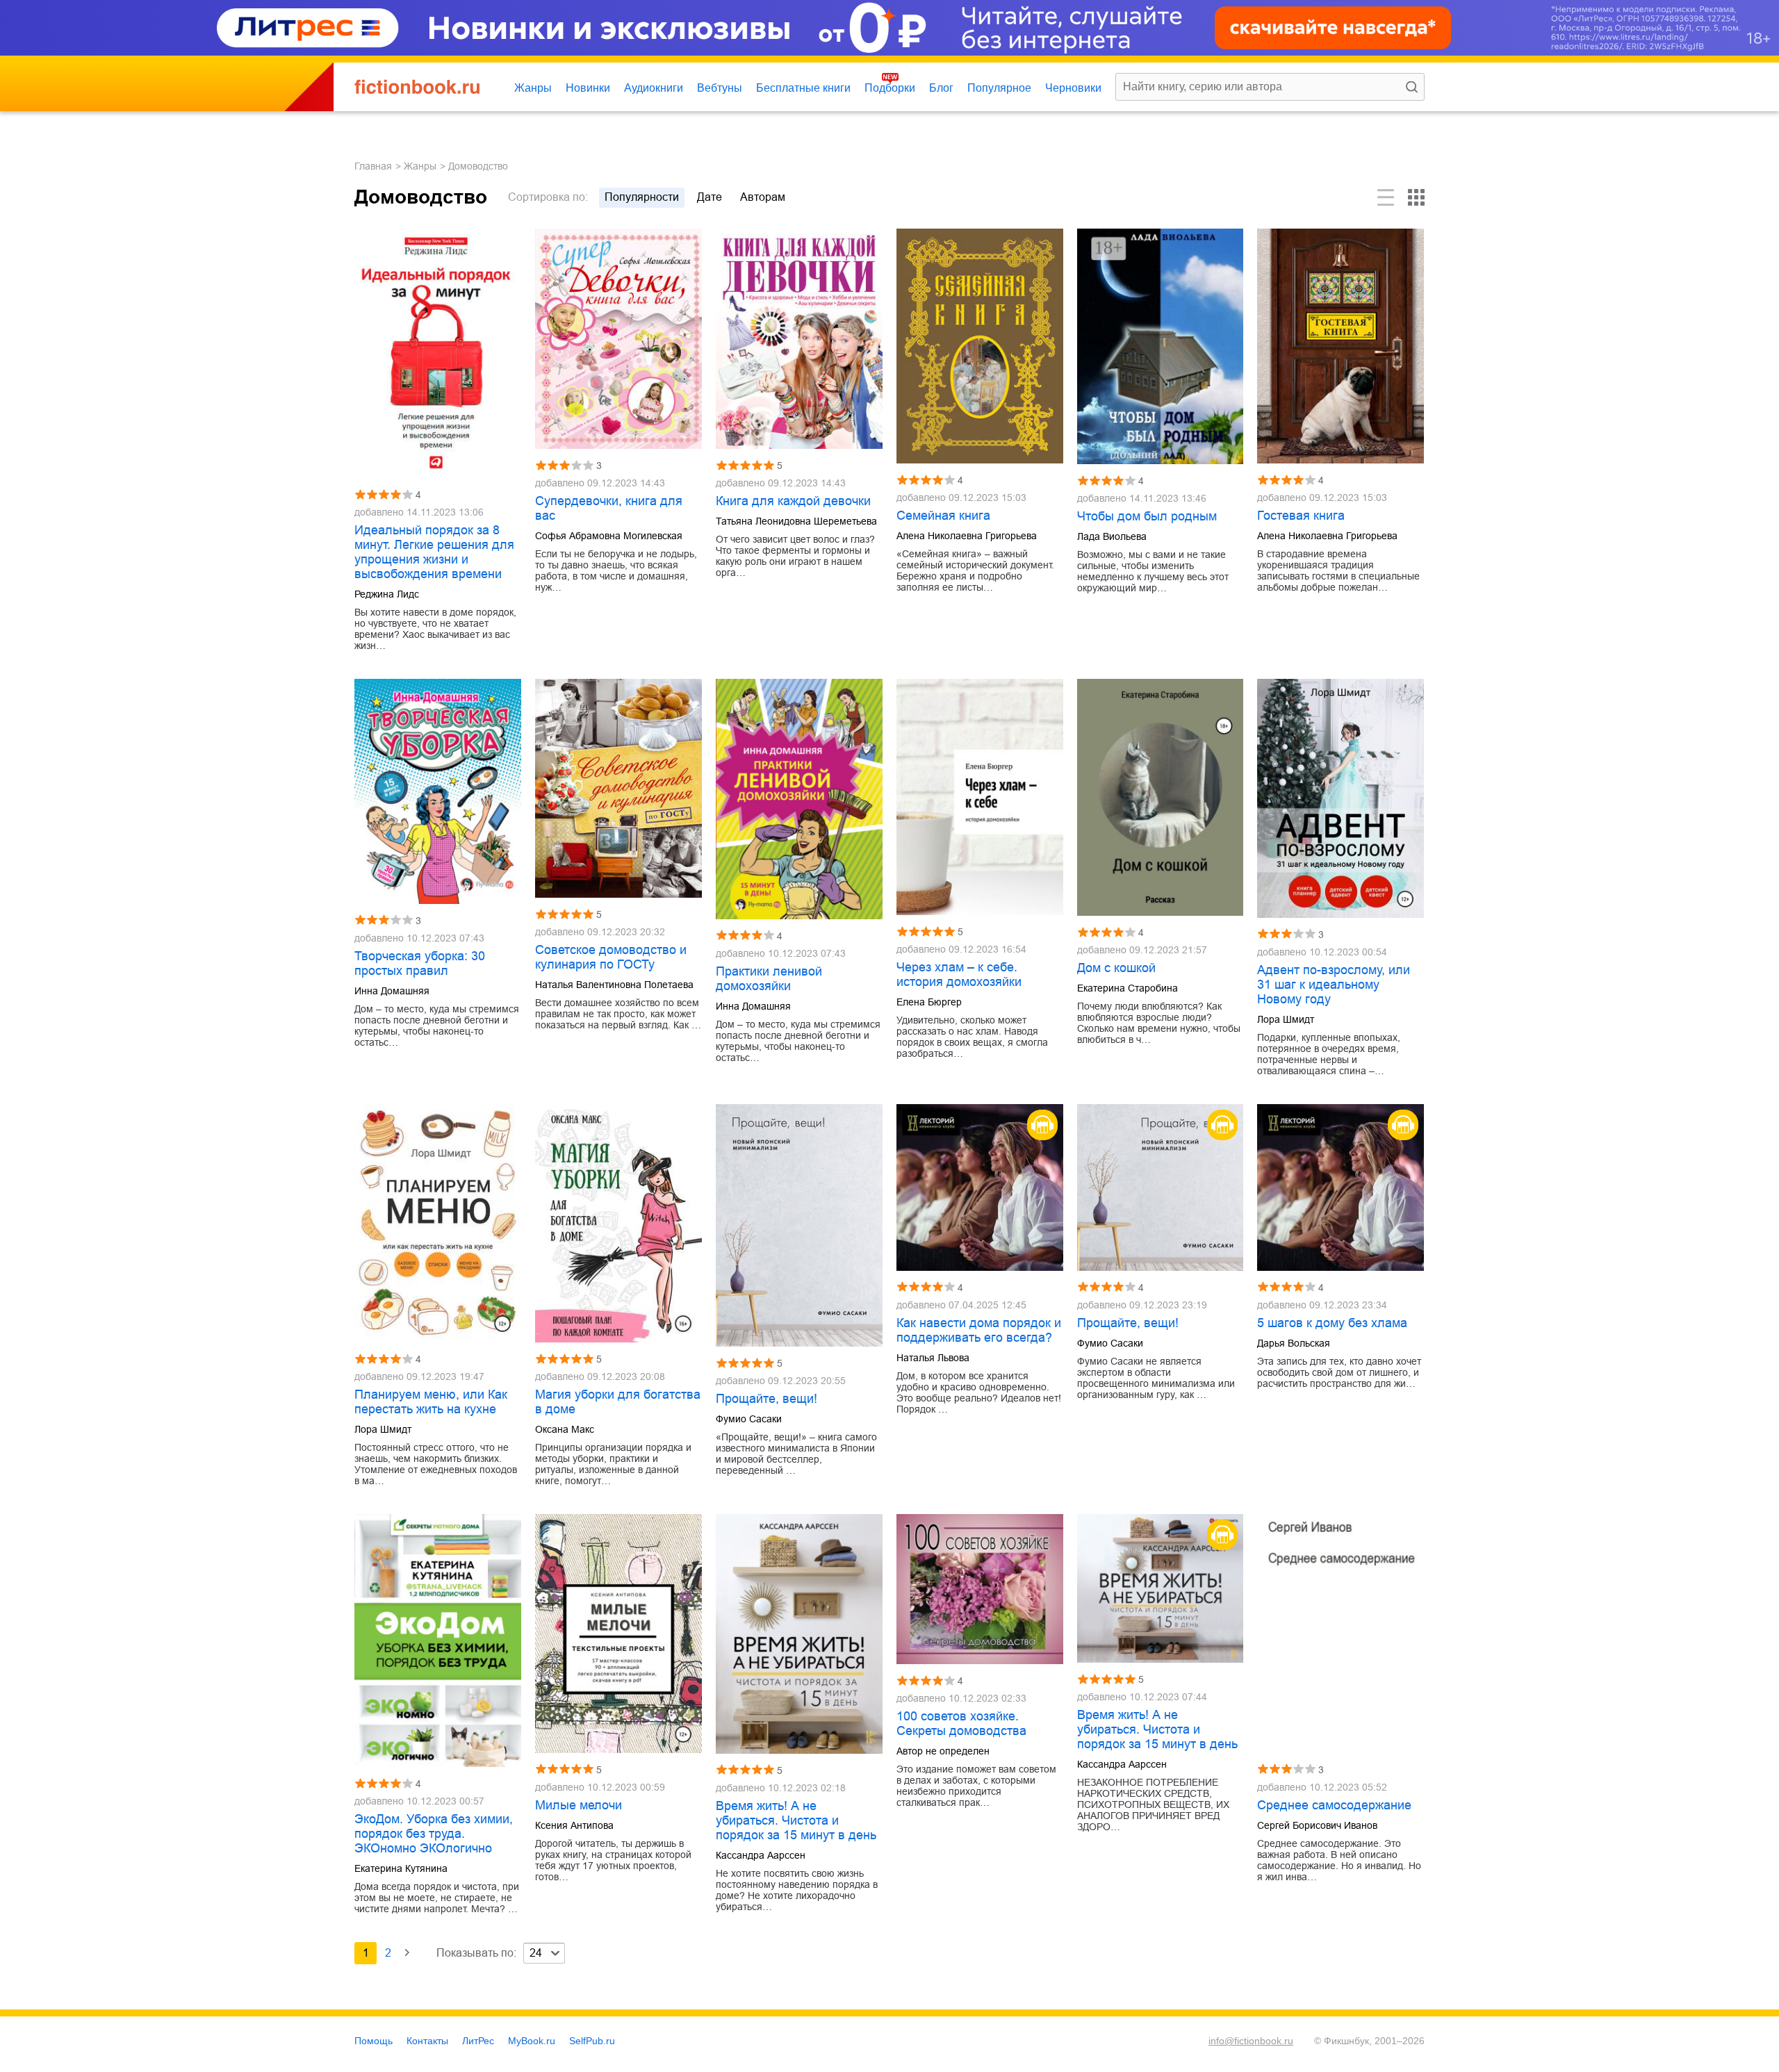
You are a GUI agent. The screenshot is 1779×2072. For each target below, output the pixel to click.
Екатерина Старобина (1128, 988)
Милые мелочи (579, 1805)
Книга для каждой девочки (793, 501)
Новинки (588, 88)
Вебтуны (720, 88)
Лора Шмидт (1286, 1019)
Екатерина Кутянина (401, 1868)
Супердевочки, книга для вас (609, 508)
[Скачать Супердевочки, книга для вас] (618, 339)
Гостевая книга (1301, 516)
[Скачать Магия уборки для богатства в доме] (618, 1224)
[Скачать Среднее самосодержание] (1341, 1634)
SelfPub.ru (592, 2041)
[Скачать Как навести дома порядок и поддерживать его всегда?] (980, 1187)
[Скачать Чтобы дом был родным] (1161, 347)
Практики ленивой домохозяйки (769, 979)
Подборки (890, 88)
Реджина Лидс (387, 594)
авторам (763, 197)
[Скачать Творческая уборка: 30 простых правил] (438, 791)
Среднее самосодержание (1334, 1805)
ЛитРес (478, 2041)
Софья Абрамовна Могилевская (609, 536)
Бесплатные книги (803, 88)
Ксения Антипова (574, 1825)
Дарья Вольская (1294, 1343)
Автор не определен (943, 1751)
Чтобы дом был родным (1147, 516)
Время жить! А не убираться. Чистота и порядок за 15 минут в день (796, 1820)
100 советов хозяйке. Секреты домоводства (961, 1724)
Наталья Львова (933, 1358)
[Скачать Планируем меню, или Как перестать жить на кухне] (438, 1224)
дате (710, 197)
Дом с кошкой (1116, 968)
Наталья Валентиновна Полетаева (614, 985)
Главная (373, 166)
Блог (941, 88)
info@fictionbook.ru (1251, 2041)
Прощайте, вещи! (766, 1399)
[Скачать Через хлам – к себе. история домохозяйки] (980, 797)
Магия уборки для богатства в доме (618, 1402)
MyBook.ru (532, 2041)
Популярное (999, 88)
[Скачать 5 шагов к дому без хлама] (1341, 1187)
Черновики (1073, 88)
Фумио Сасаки (749, 1419)
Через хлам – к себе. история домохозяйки (959, 975)
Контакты (427, 2041)
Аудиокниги (654, 88)
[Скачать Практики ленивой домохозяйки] (799, 799)
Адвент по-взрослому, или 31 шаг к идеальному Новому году (1334, 985)
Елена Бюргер (929, 1002)
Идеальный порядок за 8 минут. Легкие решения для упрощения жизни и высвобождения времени (434, 552)
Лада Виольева (1112, 536)
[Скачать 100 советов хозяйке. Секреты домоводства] (980, 1589)
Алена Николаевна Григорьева (967, 536)
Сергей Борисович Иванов (1317, 1825)
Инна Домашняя (392, 991)
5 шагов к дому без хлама (1332, 1323)
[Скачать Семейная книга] (980, 346)
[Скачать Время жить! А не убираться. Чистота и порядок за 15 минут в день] (799, 1634)
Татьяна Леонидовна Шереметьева (796, 521)
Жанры (533, 88)
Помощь (374, 2041)
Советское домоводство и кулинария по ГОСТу (611, 957)
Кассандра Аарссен (761, 1855)
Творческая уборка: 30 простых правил (420, 963)
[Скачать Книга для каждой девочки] (799, 339)
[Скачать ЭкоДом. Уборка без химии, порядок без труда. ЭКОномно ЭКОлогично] (438, 1641)
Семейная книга (943, 516)
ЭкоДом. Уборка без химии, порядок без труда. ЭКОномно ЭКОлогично (434, 1834)
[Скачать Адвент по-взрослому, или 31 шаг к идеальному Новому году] (1341, 798)
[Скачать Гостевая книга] (1341, 346)
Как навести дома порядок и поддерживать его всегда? (979, 1330)
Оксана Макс (565, 1429)
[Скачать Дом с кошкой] (1161, 797)
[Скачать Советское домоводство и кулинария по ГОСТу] (618, 788)
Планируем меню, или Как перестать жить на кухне (431, 1402)
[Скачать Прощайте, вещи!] (799, 1225)
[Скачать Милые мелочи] (618, 1634)
